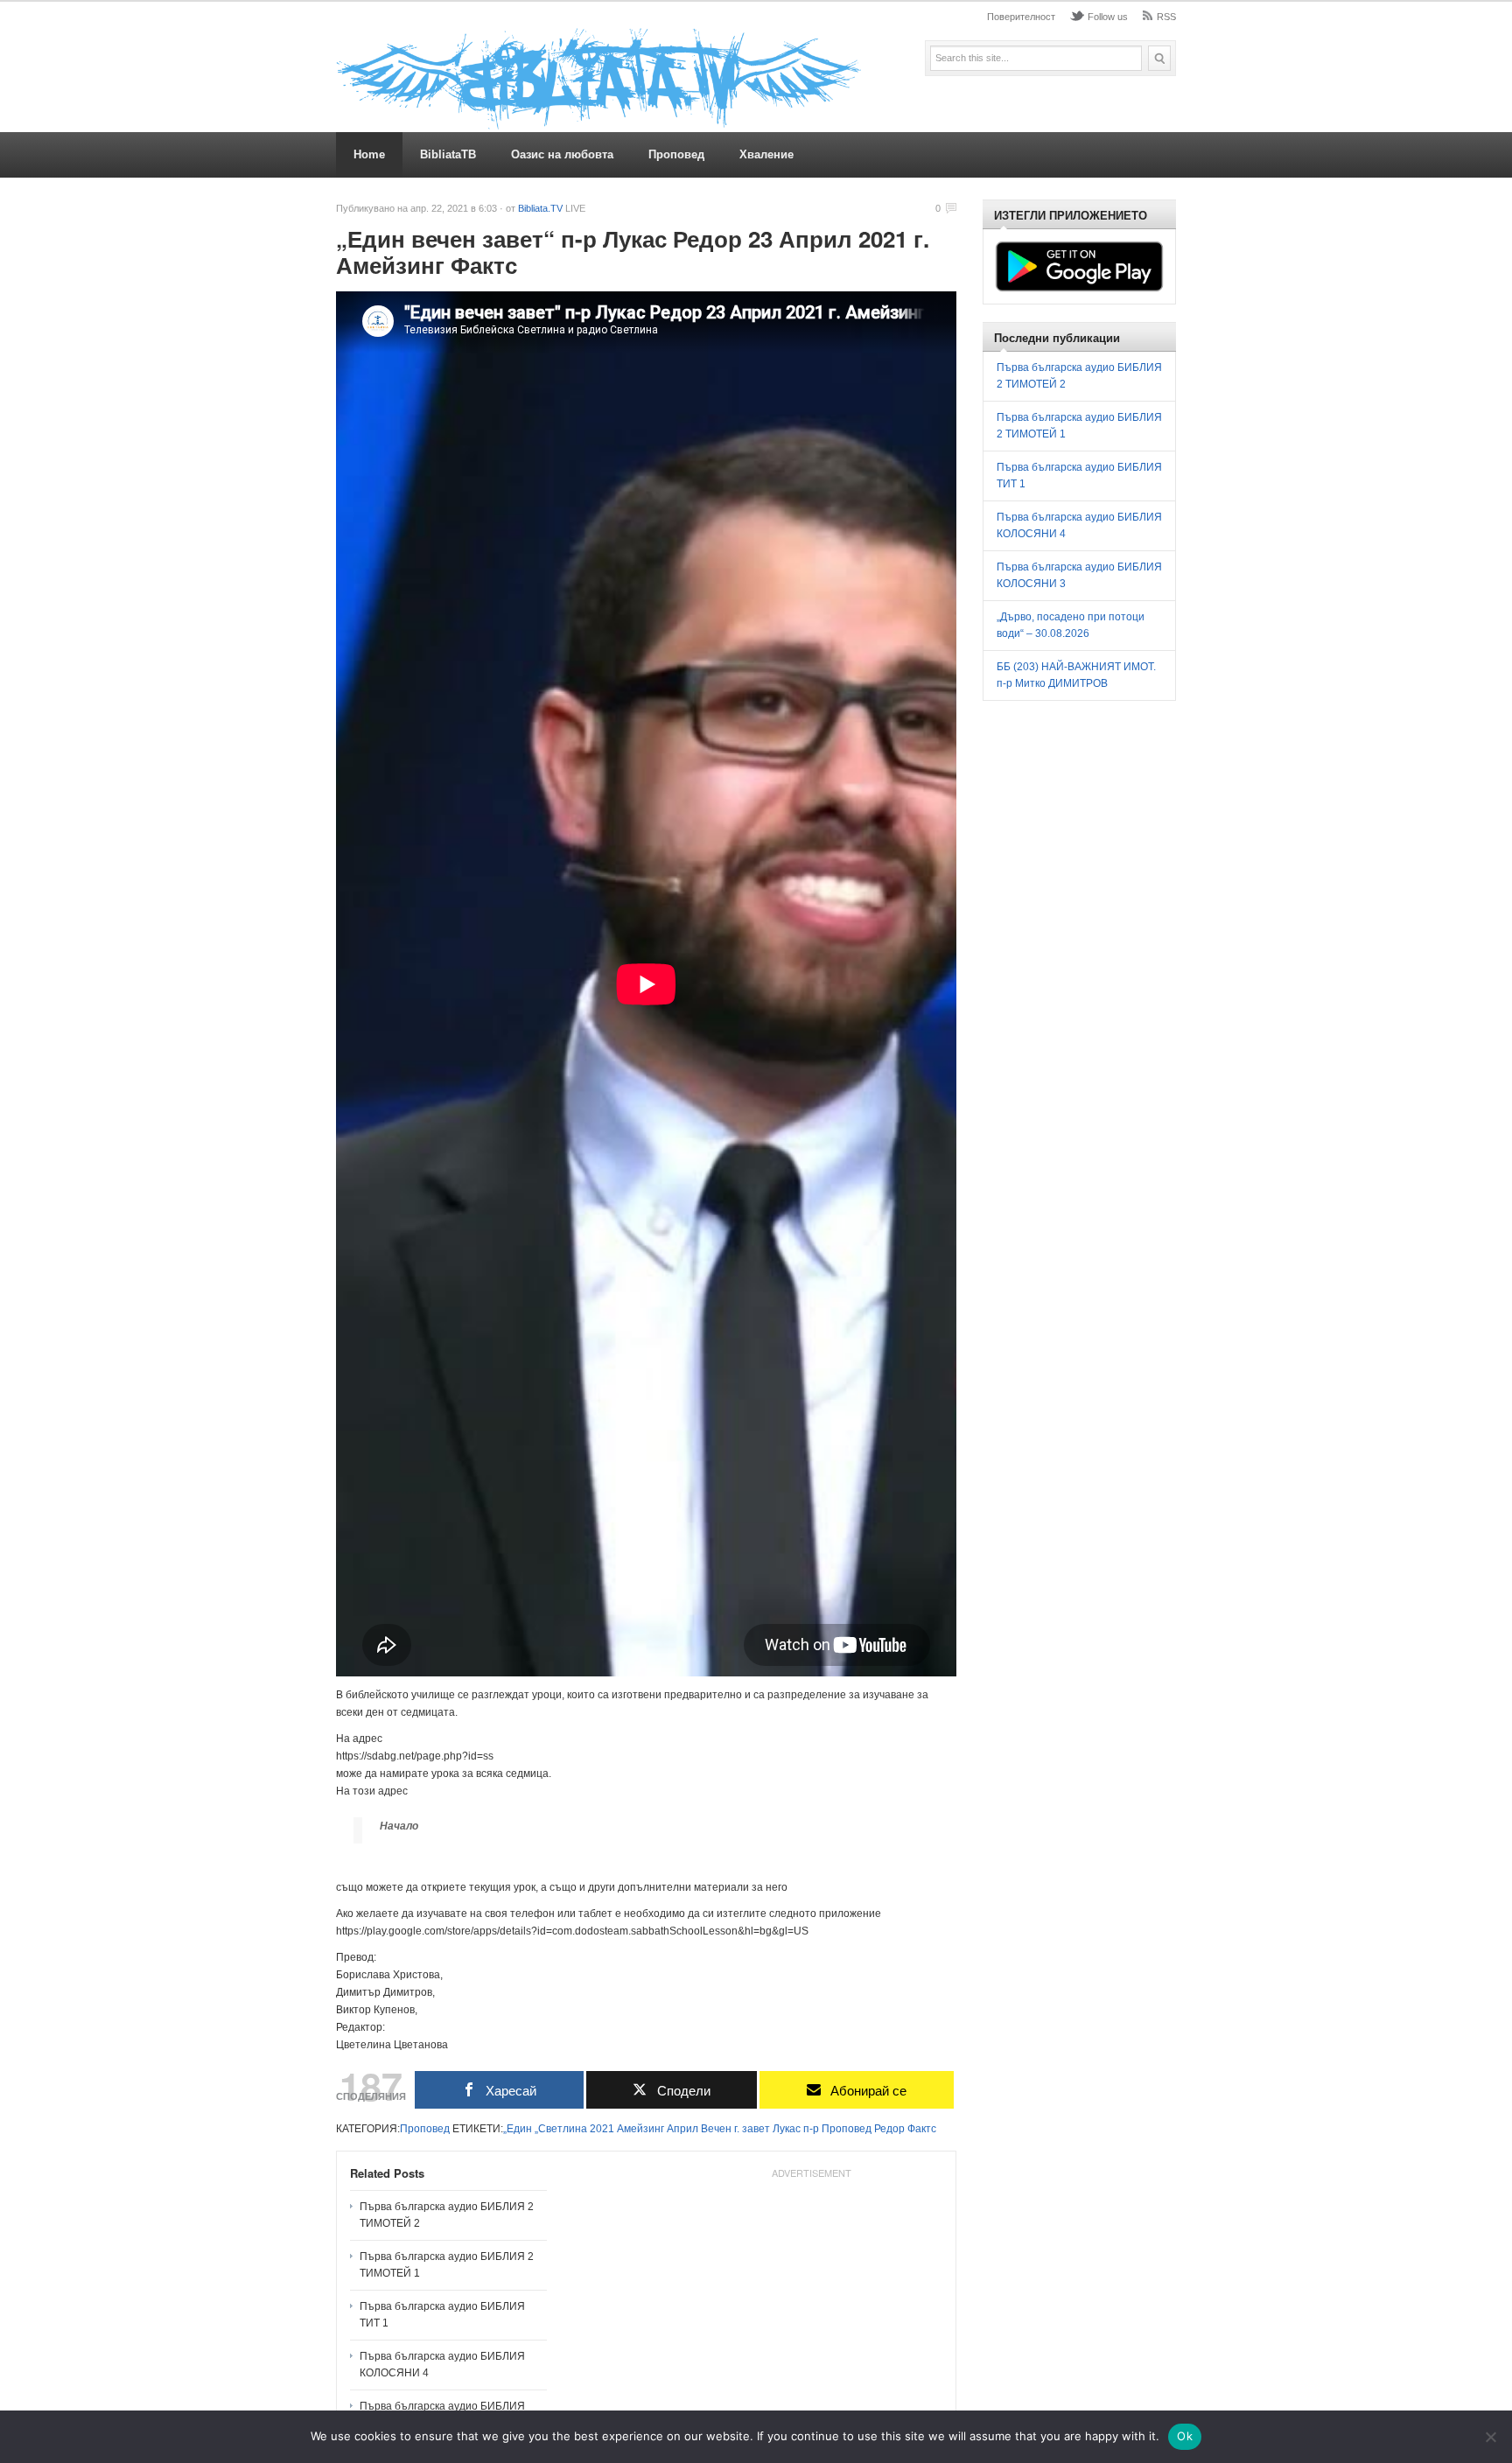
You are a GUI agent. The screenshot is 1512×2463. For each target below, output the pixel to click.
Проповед (676, 154)
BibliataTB (448, 154)
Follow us (1108, 17)
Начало (399, 1826)
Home (369, 154)
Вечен (716, 2129)
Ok (1185, 2436)
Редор (889, 2129)
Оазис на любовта (562, 154)
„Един (518, 2129)
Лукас (787, 2129)
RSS (1166, 17)
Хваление (766, 154)
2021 (602, 2129)
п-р (811, 2129)
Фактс (922, 2129)
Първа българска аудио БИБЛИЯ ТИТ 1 (442, 2315)
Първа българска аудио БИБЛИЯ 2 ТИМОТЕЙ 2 (447, 2215)
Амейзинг (640, 2129)
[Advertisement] (811, 2295)
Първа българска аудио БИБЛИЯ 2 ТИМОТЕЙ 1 (447, 2265)
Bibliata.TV (540, 208)
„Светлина (561, 2129)
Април (682, 2129)
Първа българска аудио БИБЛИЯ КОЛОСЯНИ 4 (442, 2365)
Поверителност (1021, 17)
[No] (1490, 2437)
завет (756, 2129)
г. (737, 2129)
